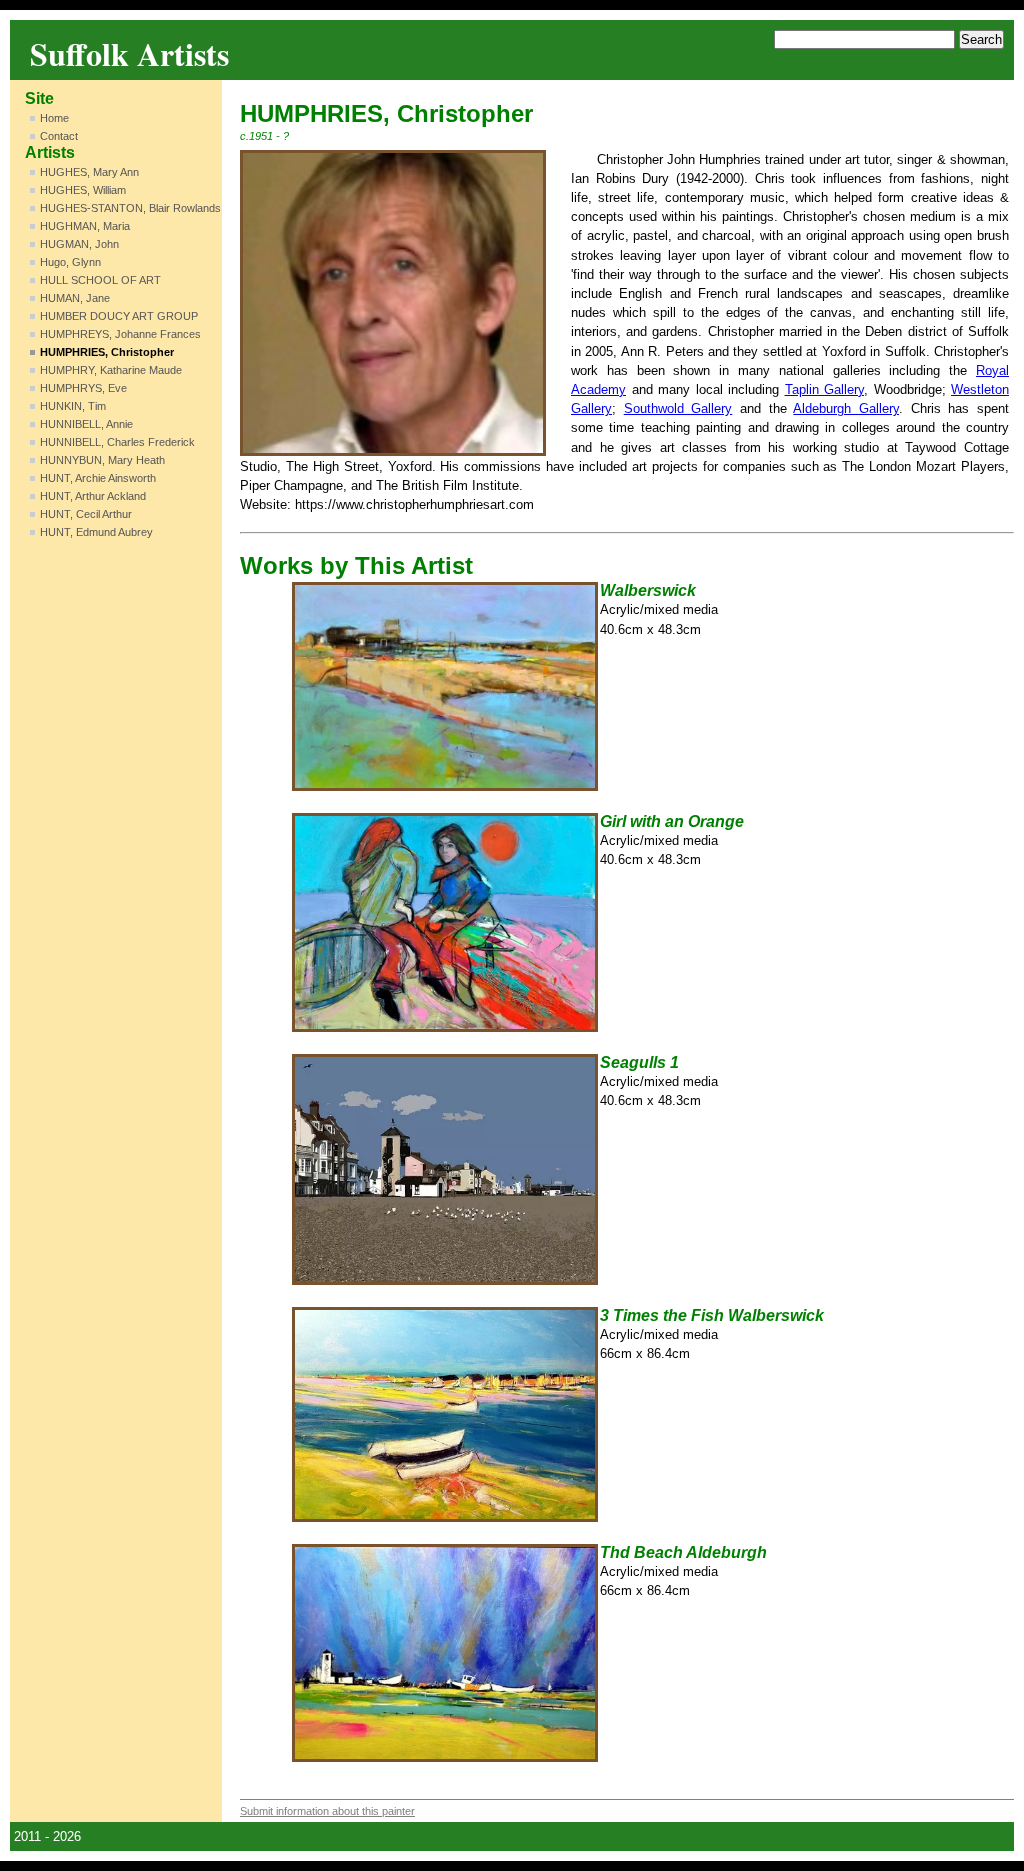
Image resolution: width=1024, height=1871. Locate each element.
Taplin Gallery (825, 389)
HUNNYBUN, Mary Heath (102, 460)
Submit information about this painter (327, 1811)
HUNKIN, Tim (73, 406)
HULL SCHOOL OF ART (100, 280)
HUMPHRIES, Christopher (107, 352)
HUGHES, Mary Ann (89, 172)
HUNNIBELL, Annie (86, 424)
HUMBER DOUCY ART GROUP (119, 316)
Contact (59, 136)
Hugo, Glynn (70, 262)
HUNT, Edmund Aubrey (96, 532)
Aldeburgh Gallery (846, 408)
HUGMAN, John (79, 244)
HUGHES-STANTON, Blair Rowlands (130, 208)
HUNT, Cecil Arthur (86, 514)
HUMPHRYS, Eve (83, 388)
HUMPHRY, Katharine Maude (111, 370)
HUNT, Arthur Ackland (93, 496)
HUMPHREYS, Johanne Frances (120, 334)
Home (54, 118)
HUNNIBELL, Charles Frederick (117, 442)
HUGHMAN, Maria (85, 226)
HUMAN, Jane (75, 298)
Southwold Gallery (678, 408)
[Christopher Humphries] (393, 303)
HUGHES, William (83, 190)
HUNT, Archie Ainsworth (98, 478)
